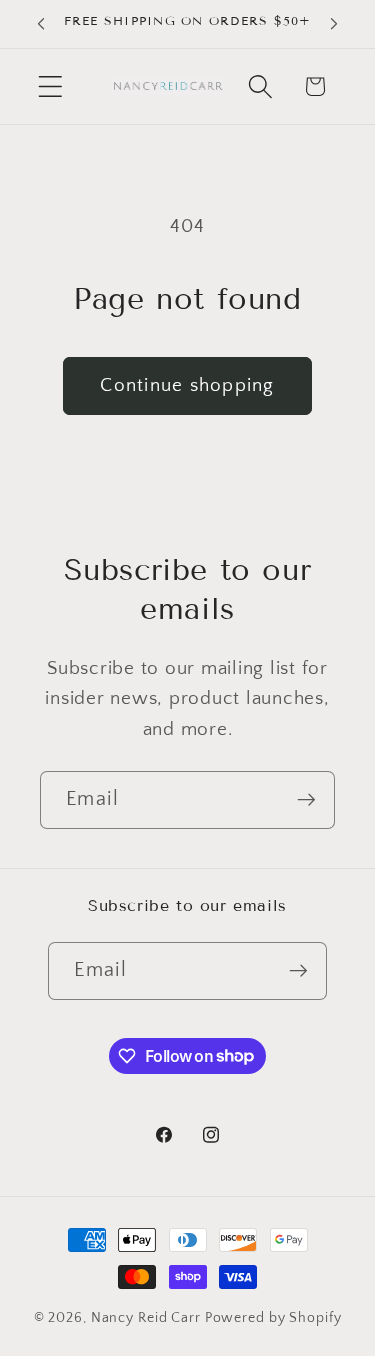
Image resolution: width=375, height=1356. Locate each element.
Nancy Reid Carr (146, 1318)
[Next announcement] (334, 24)
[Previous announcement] (41, 24)
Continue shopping (187, 385)
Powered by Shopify (273, 1318)
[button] (50, 86)
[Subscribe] (306, 800)
